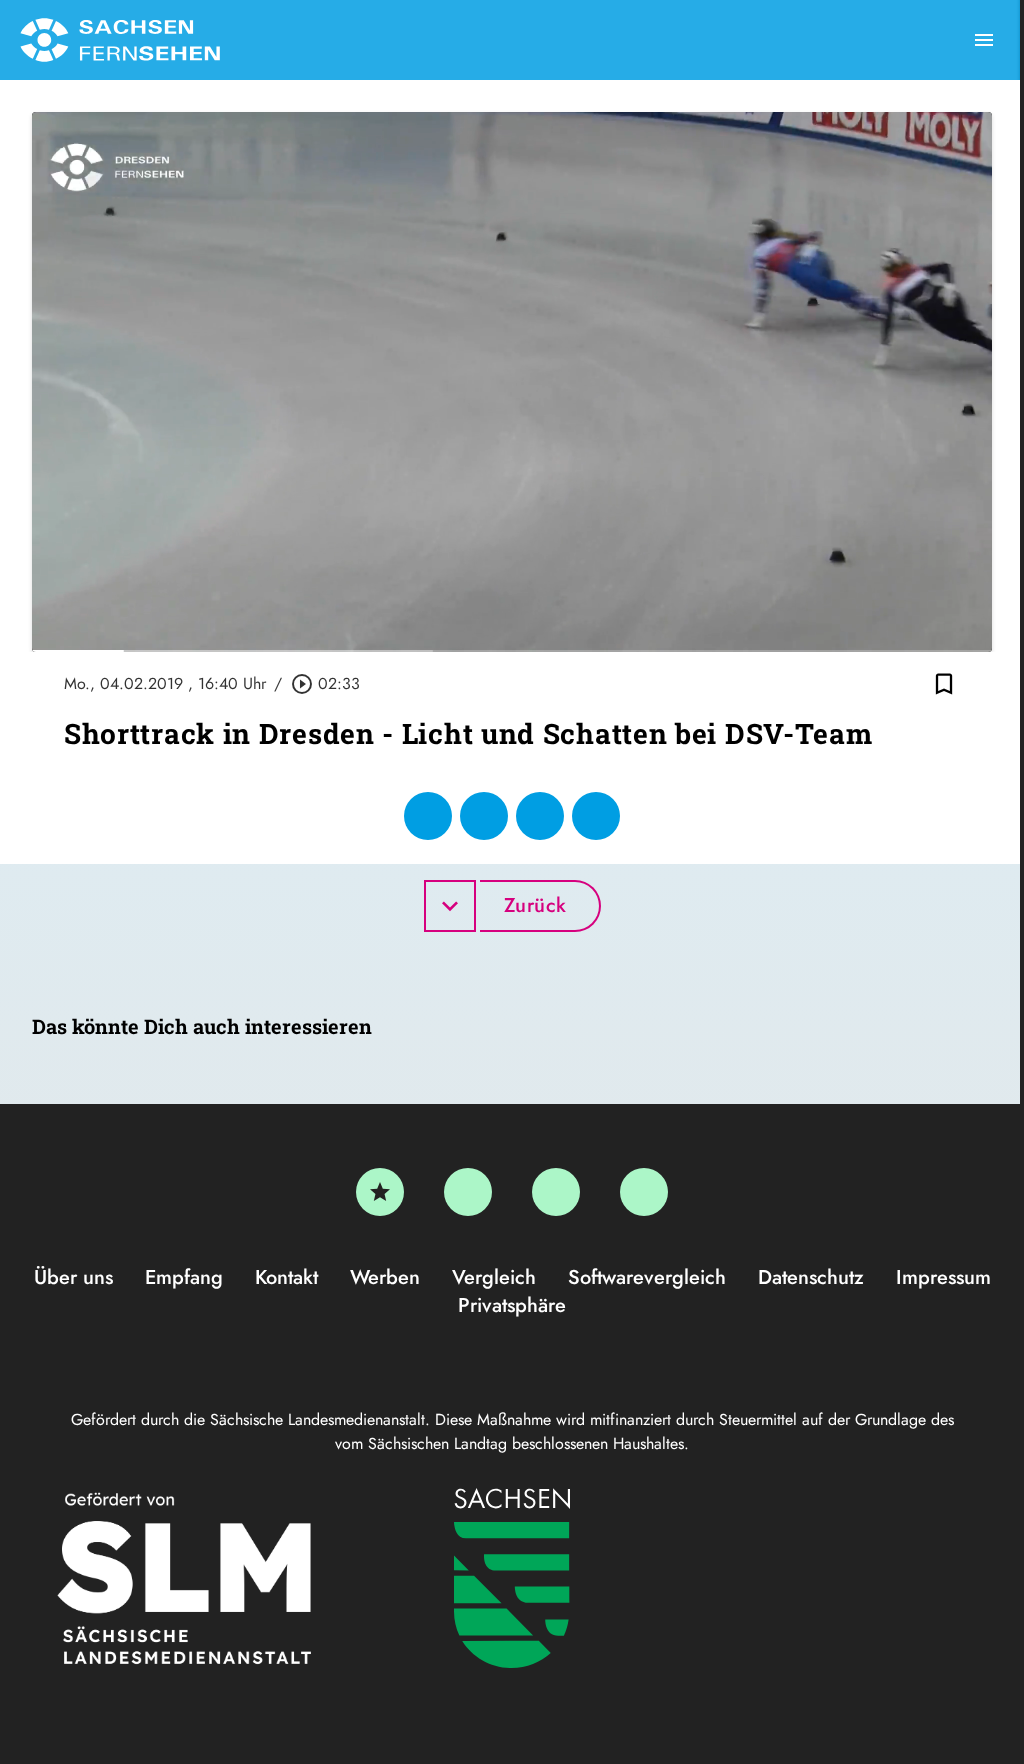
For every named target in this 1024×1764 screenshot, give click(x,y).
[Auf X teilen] (484, 816)
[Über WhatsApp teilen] (540, 816)
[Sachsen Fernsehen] (120, 40)
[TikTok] (644, 1192)
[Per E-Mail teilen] (596, 816)
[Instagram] (556, 1192)
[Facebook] (468, 1192)
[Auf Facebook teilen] (428, 816)
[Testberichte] (380, 1192)
